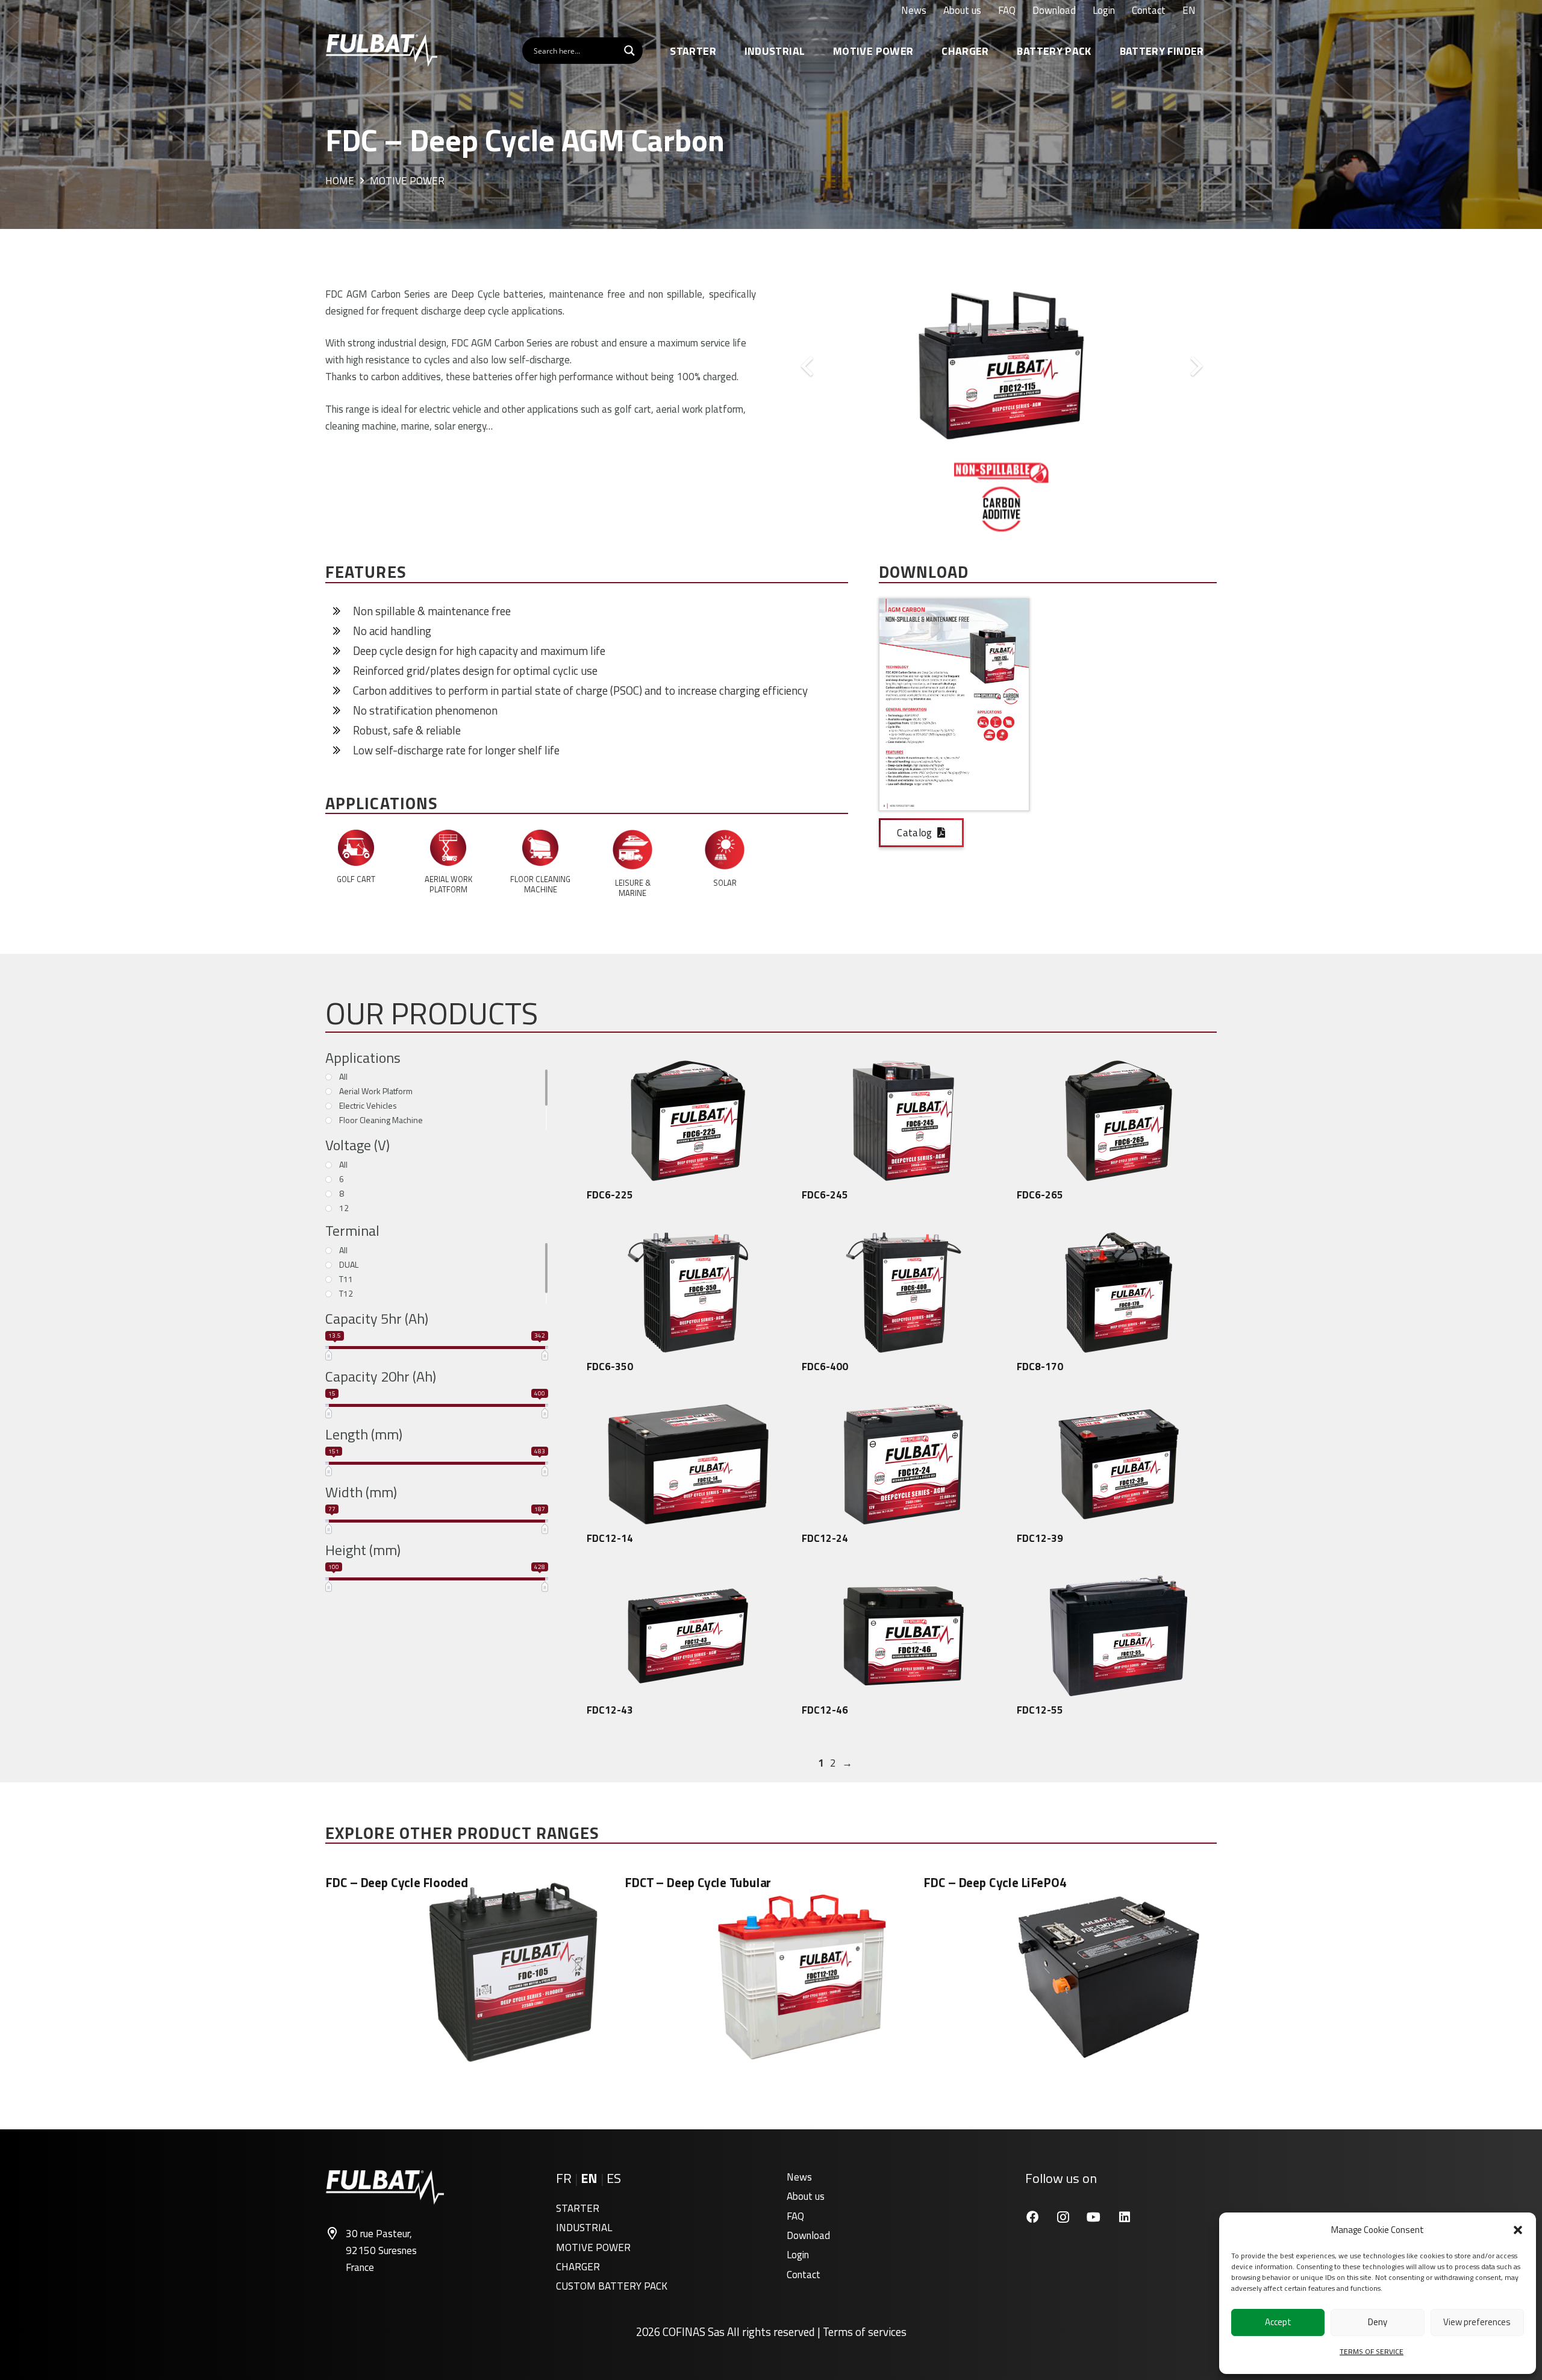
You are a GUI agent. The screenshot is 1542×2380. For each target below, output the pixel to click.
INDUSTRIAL (584, 2228)
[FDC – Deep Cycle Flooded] (472, 1972)
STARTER (578, 2208)
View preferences (1477, 2322)
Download (808, 2235)
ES (614, 2178)
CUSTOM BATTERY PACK (612, 2286)
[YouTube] (1094, 2217)
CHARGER (578, 2267)
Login (798, 2255)
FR (564, 2178)
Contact (804, 2275)
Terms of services (865, 2332)
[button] (1518, 2230)
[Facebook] (1032, 2217)
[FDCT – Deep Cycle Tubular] (771, 1972)
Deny (1378, 2322)
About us (806, 2196)
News (799, 2177)
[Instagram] (1063, 2217)
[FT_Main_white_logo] (381, 51)
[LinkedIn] (1124, 2217)
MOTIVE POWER (593, 2247)
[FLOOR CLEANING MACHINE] (540, 850)
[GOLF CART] (356, 850)
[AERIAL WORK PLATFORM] (448, 850)
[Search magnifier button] (629, 51)
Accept (1278, 2322)
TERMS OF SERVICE (1372, 2351)
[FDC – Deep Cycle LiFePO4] (1070, 1972)
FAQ (795, 2216)
